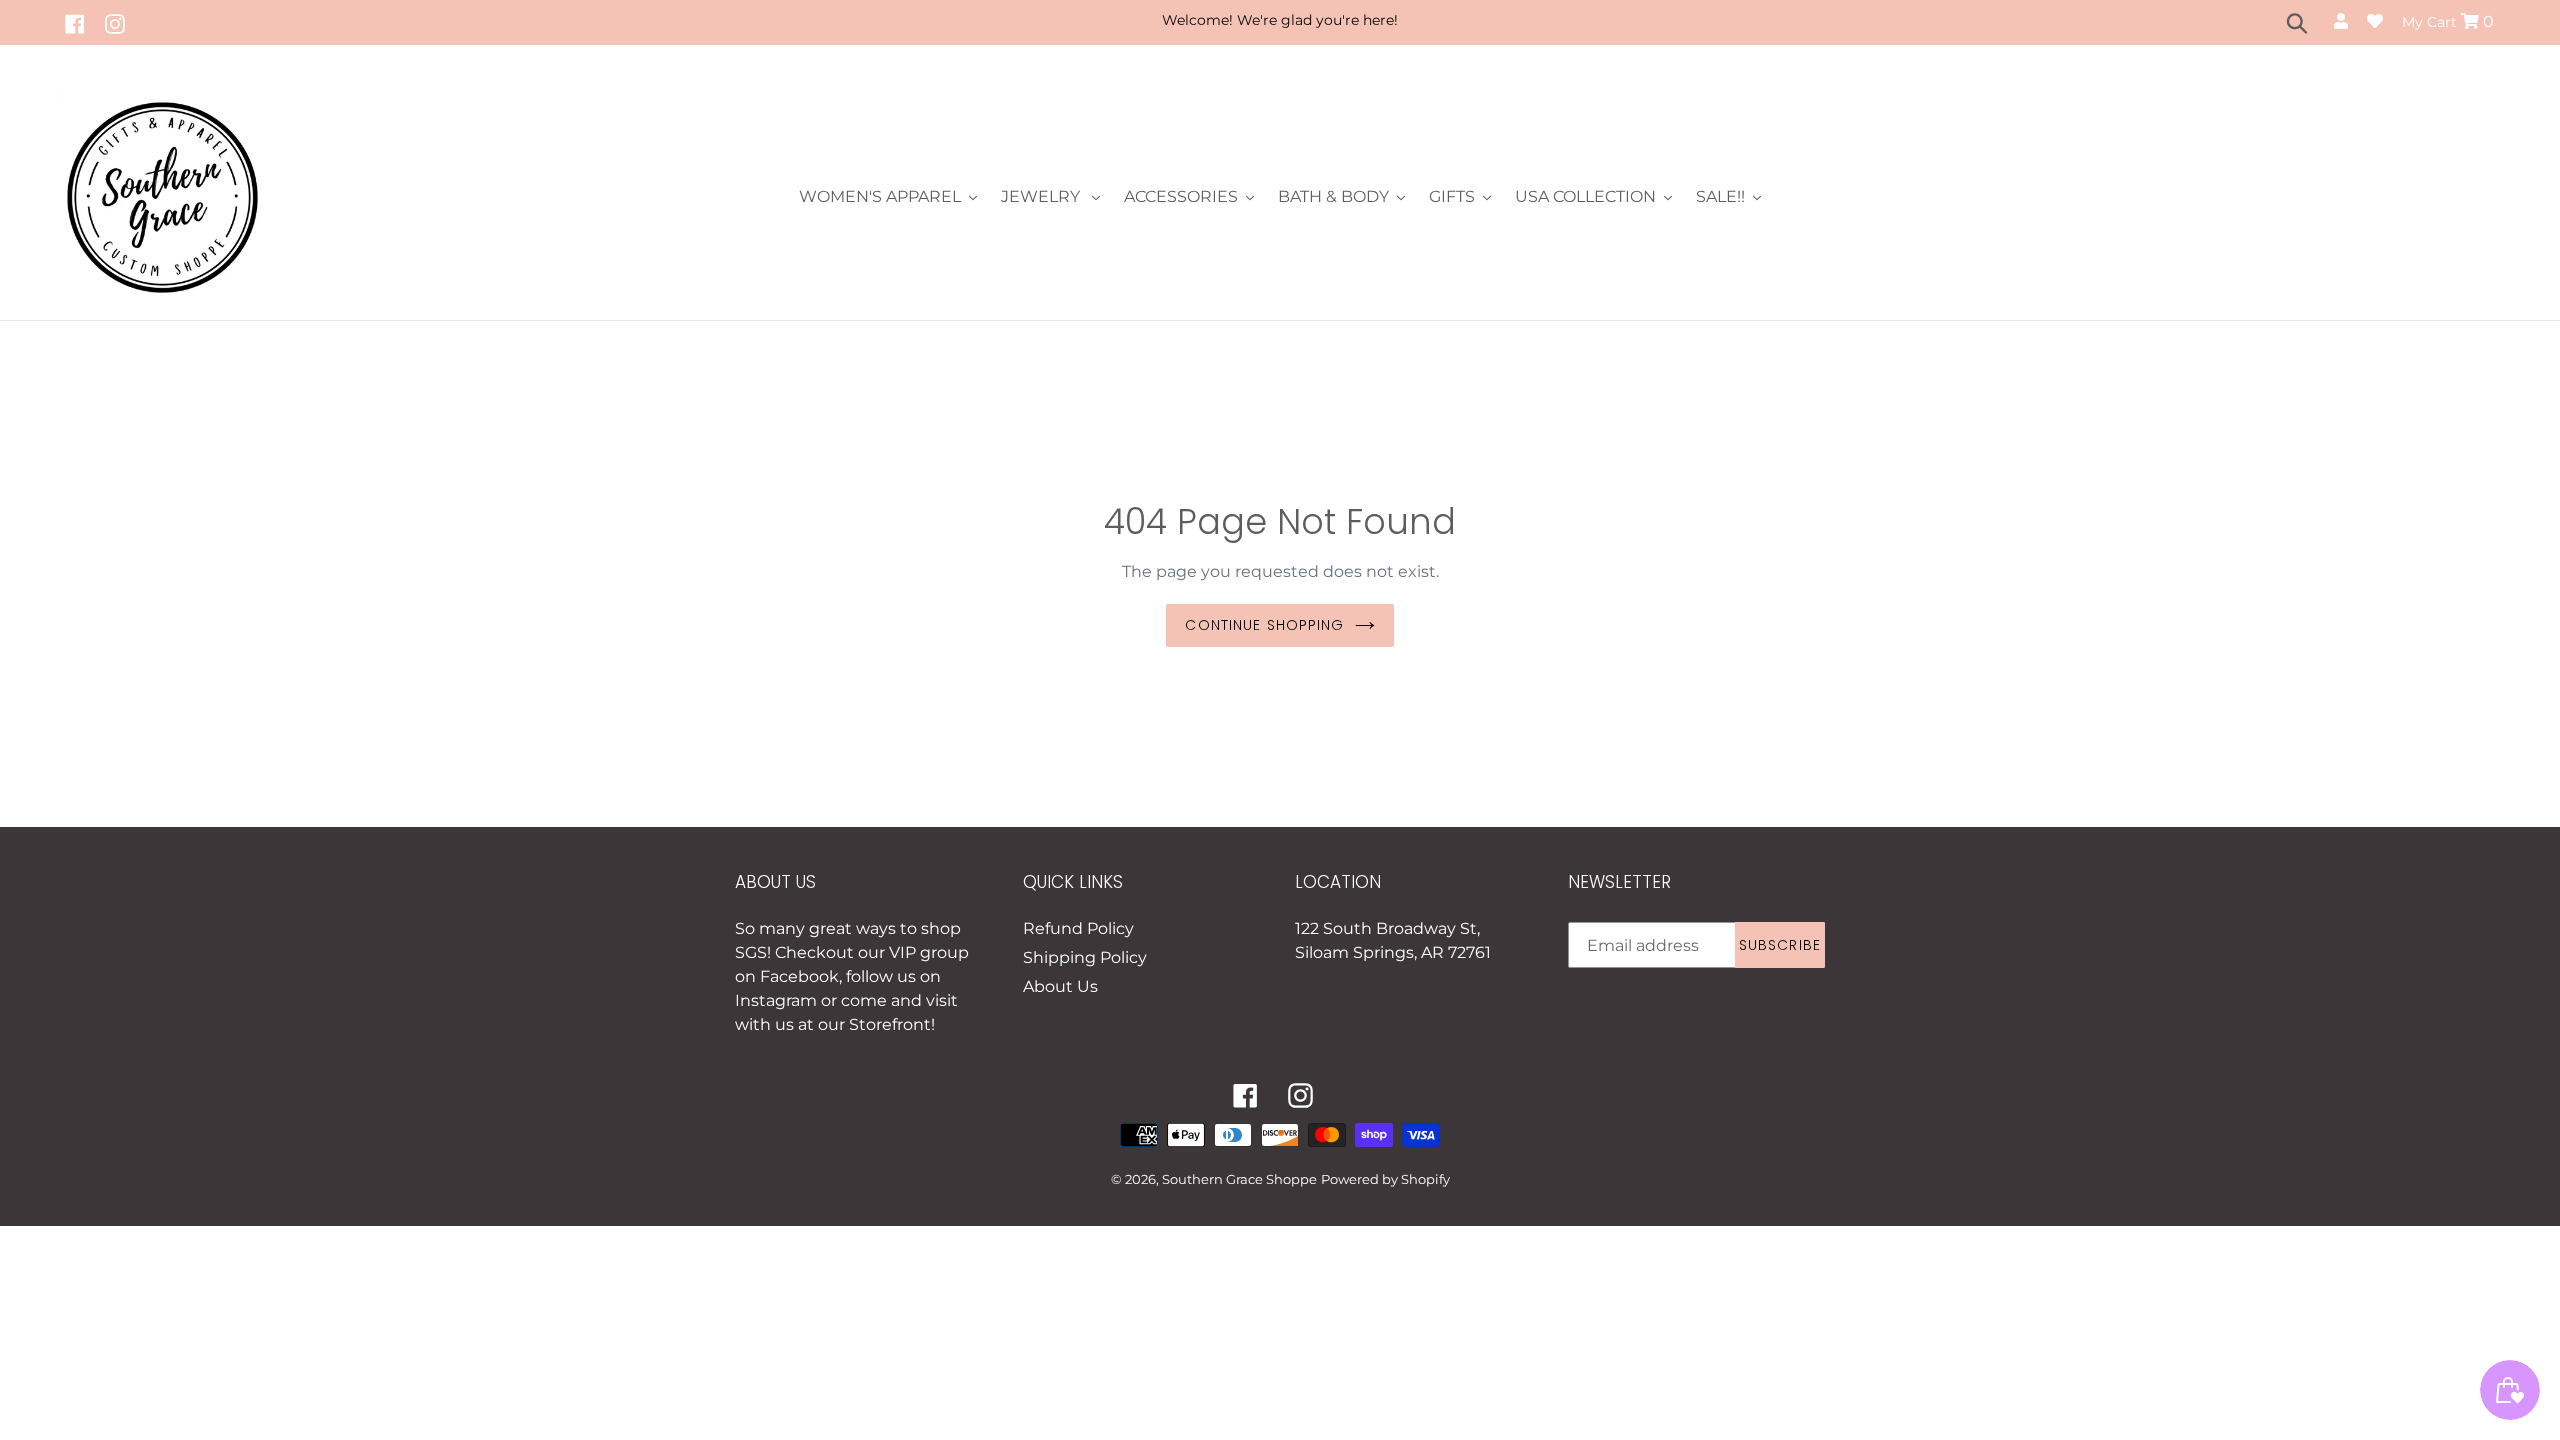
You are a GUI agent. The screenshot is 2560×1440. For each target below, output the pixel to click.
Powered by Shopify (1385, 1179)
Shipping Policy (1085, 957)
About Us (1060, 986)
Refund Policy (1078, 928)
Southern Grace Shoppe (1239, 1179)
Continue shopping (1264, 625)
